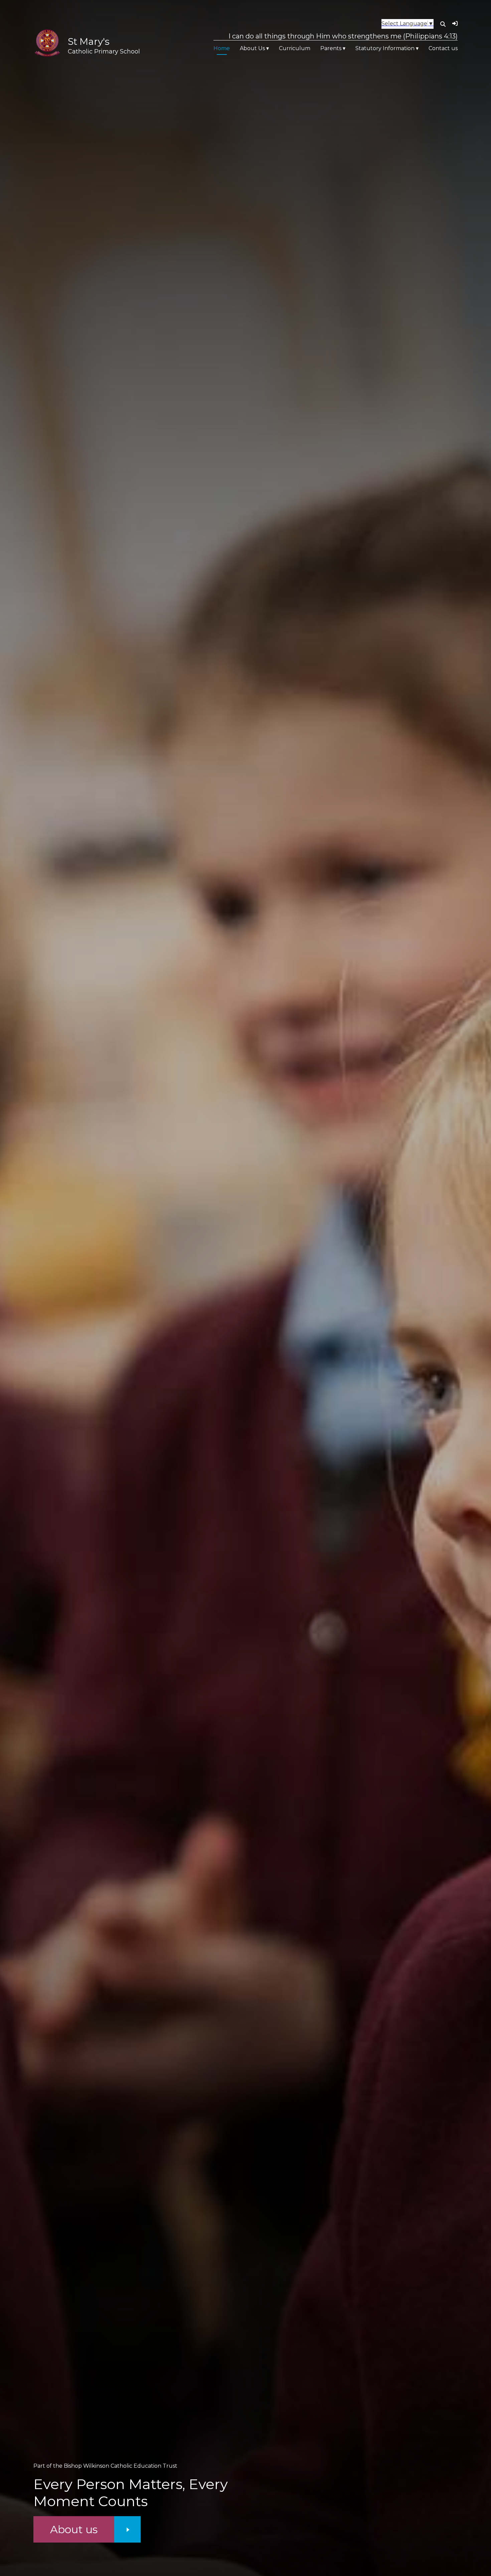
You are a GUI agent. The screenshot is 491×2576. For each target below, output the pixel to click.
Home (222, 48)
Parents (331, 48)
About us (74, 2529)
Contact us (443, 48)
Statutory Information (385, 48)
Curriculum (295, 48)
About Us (252, 48)
